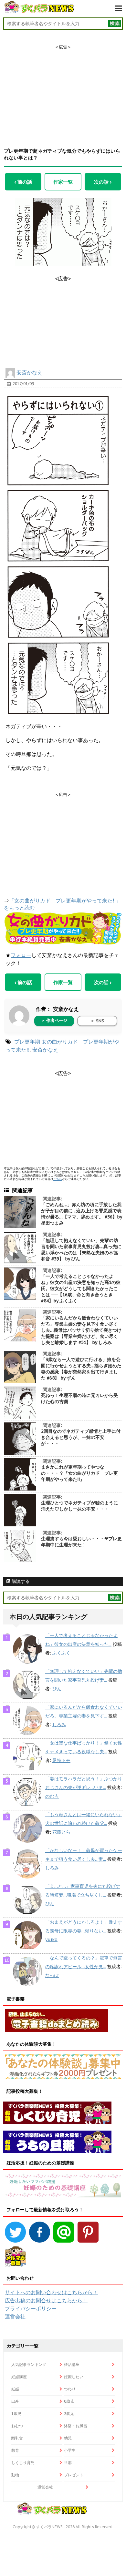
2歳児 (69, 2413)
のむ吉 (52, 1796)
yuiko (51, 1940)
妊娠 (15, 2389)
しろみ (59, 1725)
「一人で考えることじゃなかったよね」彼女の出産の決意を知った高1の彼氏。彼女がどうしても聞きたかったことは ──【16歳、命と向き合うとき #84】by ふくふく (81, 1288)
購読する (20, 1581)
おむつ (17, 2426)
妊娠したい (74, 2377)
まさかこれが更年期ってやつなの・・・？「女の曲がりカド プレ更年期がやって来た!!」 (79, 1473)
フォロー (21, 955)
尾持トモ (61, 1760)
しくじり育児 (23, 2463)
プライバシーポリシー (31, 2308)
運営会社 (15, 2316)
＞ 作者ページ (54, 1020)
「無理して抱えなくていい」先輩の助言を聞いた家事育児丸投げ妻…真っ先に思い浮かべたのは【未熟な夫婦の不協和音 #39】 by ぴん (81, 1250)
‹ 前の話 (23, 182)
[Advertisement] (63, 90)
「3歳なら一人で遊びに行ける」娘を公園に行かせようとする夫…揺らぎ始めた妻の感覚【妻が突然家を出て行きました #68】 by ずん (81, 1369)
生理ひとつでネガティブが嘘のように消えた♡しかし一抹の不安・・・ (79, 1506)
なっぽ (52, 1975)
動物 (15, 2475)
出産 (15, 2401)
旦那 (68, 2463)
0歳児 (69, 2401)
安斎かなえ (29, 372)
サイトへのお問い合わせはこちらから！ (51, 2292)
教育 (15, 2450)
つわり (70, 2389)
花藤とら (61, 1832)
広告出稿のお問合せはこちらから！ (46, 2300)
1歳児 (16, 2413)
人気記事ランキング (29, 2364)
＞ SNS (97, 1021)
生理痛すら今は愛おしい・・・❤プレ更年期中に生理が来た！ (81, 1542)
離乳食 (17, 2438)
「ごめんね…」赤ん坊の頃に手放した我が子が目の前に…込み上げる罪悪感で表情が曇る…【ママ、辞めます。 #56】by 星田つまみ (81, 1214)
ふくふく (61, 1653)
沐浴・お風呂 (76, 2426)
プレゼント (74, 2475)
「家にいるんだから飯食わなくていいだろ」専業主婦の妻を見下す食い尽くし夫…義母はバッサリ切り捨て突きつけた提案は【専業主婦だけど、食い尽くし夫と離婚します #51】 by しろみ (81, 1330)
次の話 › (103, 182)
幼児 (68, 2438)
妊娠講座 (19, 2377)
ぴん (57, 1689)
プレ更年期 (27, 1042)
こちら (58, 1179)
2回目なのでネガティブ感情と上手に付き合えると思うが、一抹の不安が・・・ (81, 1437)
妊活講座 (72, 2364)
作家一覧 (63, 182)
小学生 (70, 2450)
